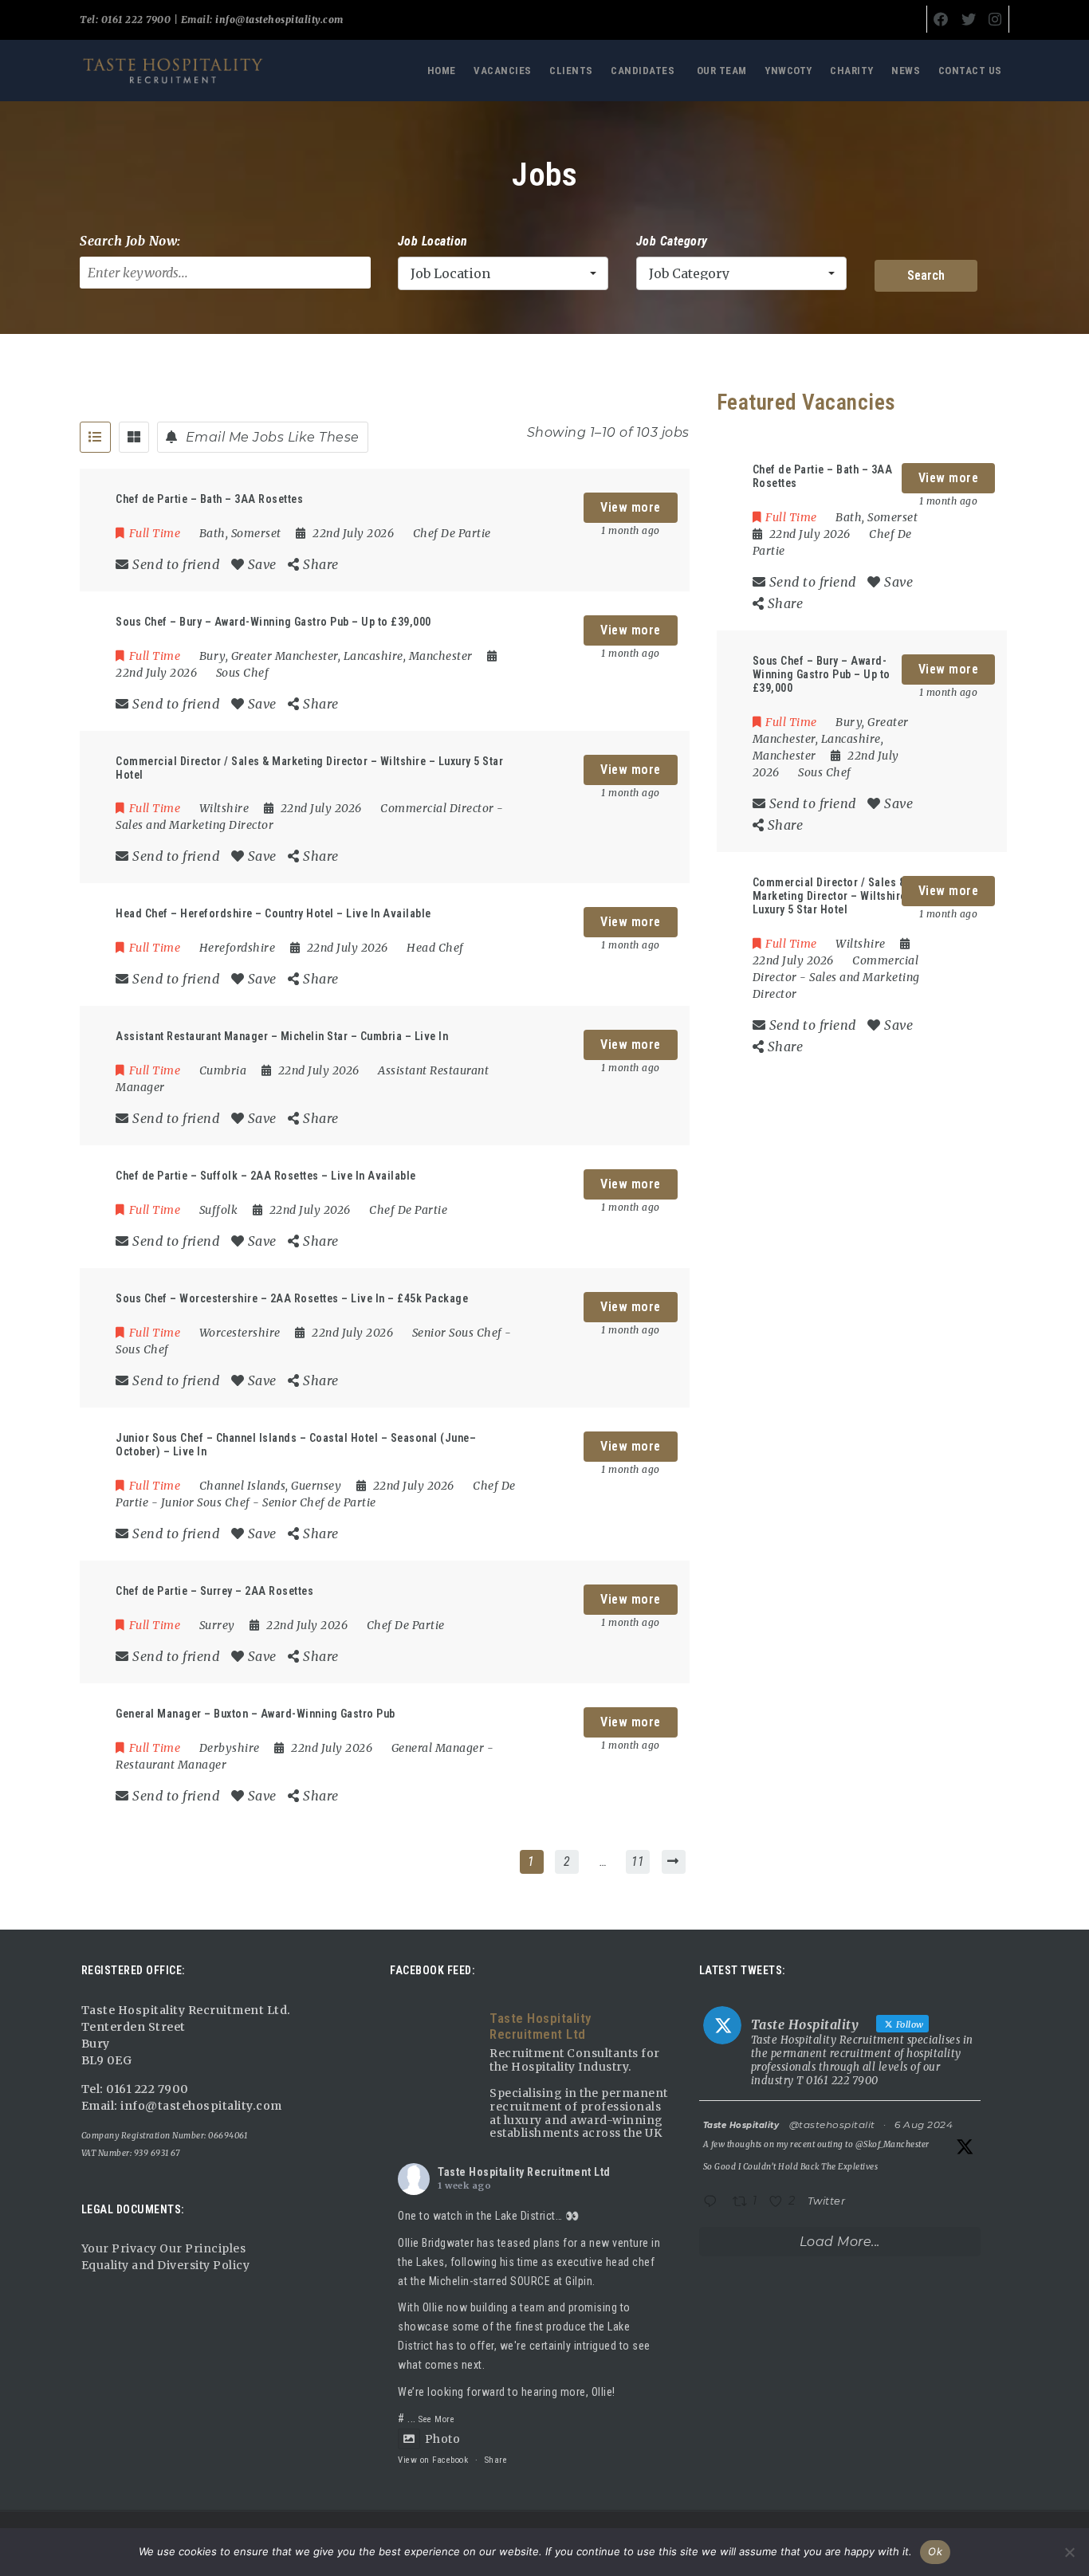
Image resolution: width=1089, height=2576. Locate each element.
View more (631, 507)
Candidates (643, 71)
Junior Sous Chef (206, 1502)
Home (442, 71)
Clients (571, 71)
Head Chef (435, 948)
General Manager (438, 1748)
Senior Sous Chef (457, 1333)
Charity (852, 71)
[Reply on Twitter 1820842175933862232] (714, 2203)
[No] (1069, 2552)
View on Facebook (433, 2460)
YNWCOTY (788, 71)
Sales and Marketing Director (195, 825)
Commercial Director (437, 808)
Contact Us (970, 71)
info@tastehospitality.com (278, 20)
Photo (442, 2439)
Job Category (672, 241)
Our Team (722, 71)
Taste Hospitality (741, 2125)
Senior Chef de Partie (319, 1502)
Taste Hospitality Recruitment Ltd (524, 2172)
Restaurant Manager (171, 1765)
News (906, 71)
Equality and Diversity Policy (166, 2265)
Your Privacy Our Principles (164, 2248)
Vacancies (503, 71)
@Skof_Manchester (892, 2144)
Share (496, 2460)
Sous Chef (243, 673)
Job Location (433, 241)
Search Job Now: (130, 241)
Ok (935, 2551)
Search (926, 275)
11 (638, 1861)
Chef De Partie (452, 533)
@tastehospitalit (832, 2124)
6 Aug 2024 (924, 2124)
